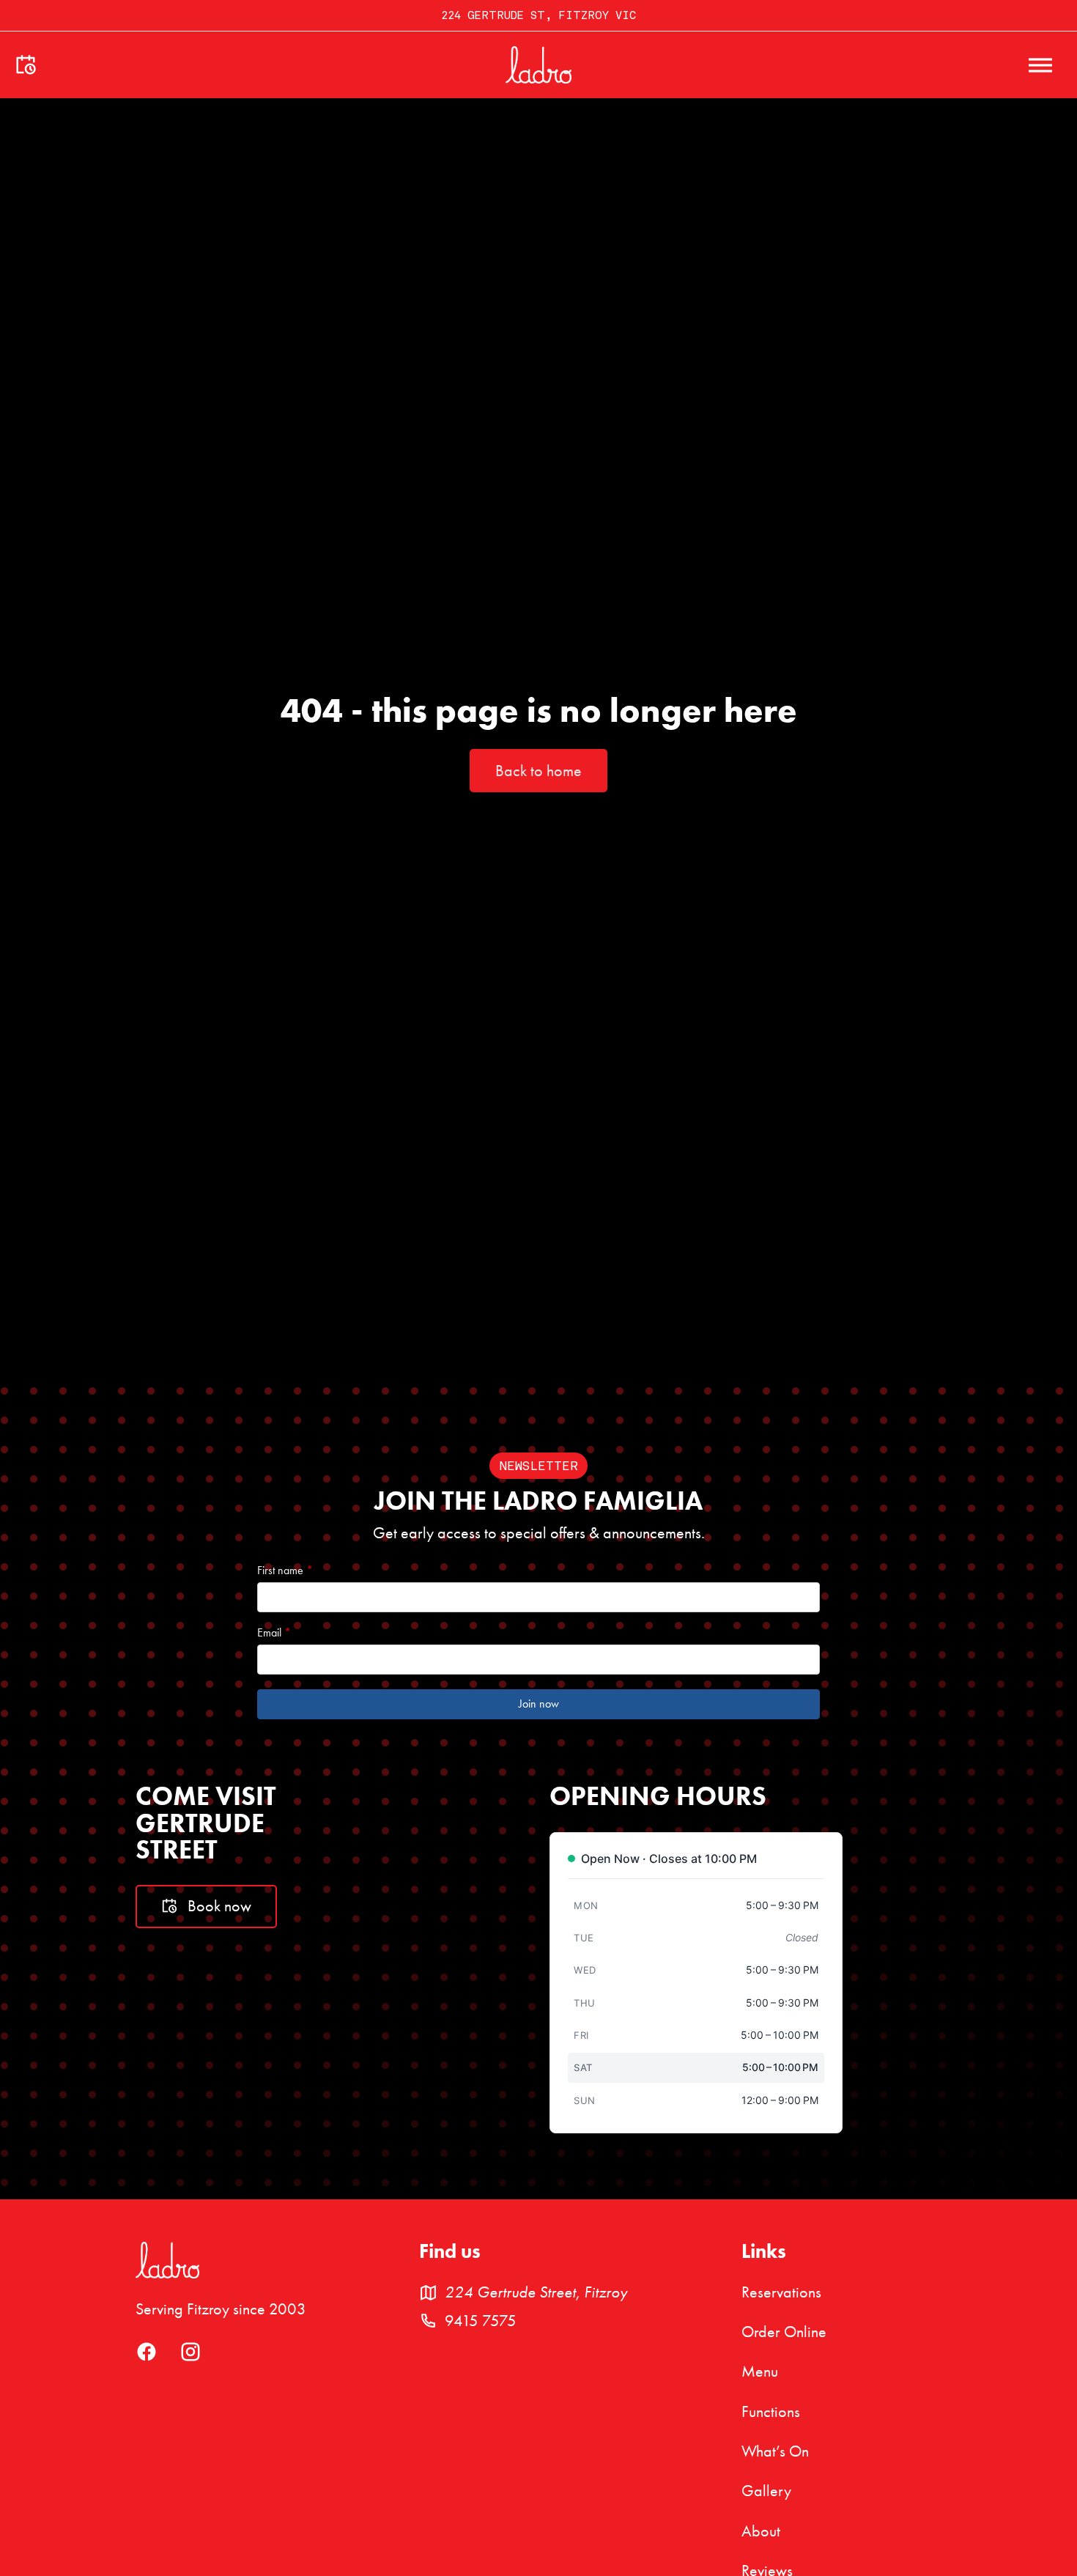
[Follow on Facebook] (147, 2357)
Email (274, 1633)
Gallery (766, 2491)
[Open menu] (1040, 65)
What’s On (775, 2451)
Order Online (784, 2332)
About (761, 2531)
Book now (219, 1906)
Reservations (781, 2292)
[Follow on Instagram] (190, 2357)
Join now (539, 1704)
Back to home (538, 771)
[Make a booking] (26, 65)
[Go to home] (538, 65)
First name (285, 1571)
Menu (760, 2372)
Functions (771, 2412)
